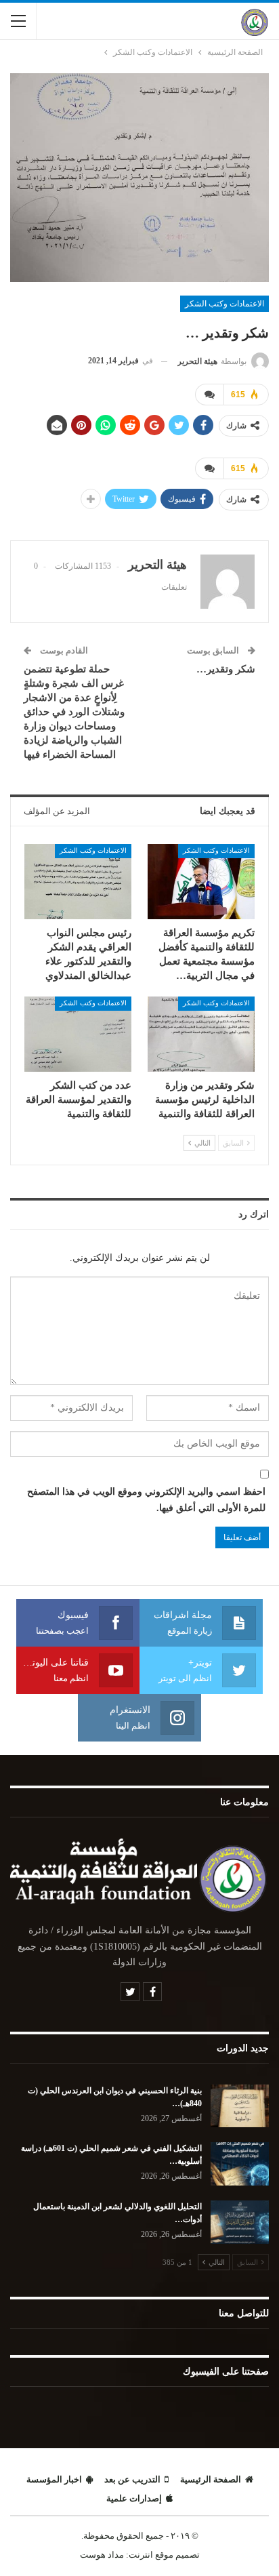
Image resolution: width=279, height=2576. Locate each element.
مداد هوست (102, 2555)
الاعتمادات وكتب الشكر (224, 304)
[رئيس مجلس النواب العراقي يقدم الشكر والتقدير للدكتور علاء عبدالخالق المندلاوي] (78, 882)
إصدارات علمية (134, 2498)
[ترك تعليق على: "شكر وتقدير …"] (209, 395)
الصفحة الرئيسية (211, 2479)
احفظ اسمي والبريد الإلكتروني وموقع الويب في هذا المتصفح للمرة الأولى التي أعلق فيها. (146, 1500)
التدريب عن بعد (132, 2479)
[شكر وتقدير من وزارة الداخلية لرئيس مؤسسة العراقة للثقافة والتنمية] (201, 1034)
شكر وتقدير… (226, 669)
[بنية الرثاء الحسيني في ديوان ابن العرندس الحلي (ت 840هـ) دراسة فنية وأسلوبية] (240, 2106)
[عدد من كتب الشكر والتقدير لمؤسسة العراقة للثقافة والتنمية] (78, 1034)
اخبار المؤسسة (54, 2479)
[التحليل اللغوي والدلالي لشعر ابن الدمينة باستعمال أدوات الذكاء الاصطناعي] (240, 2222)
